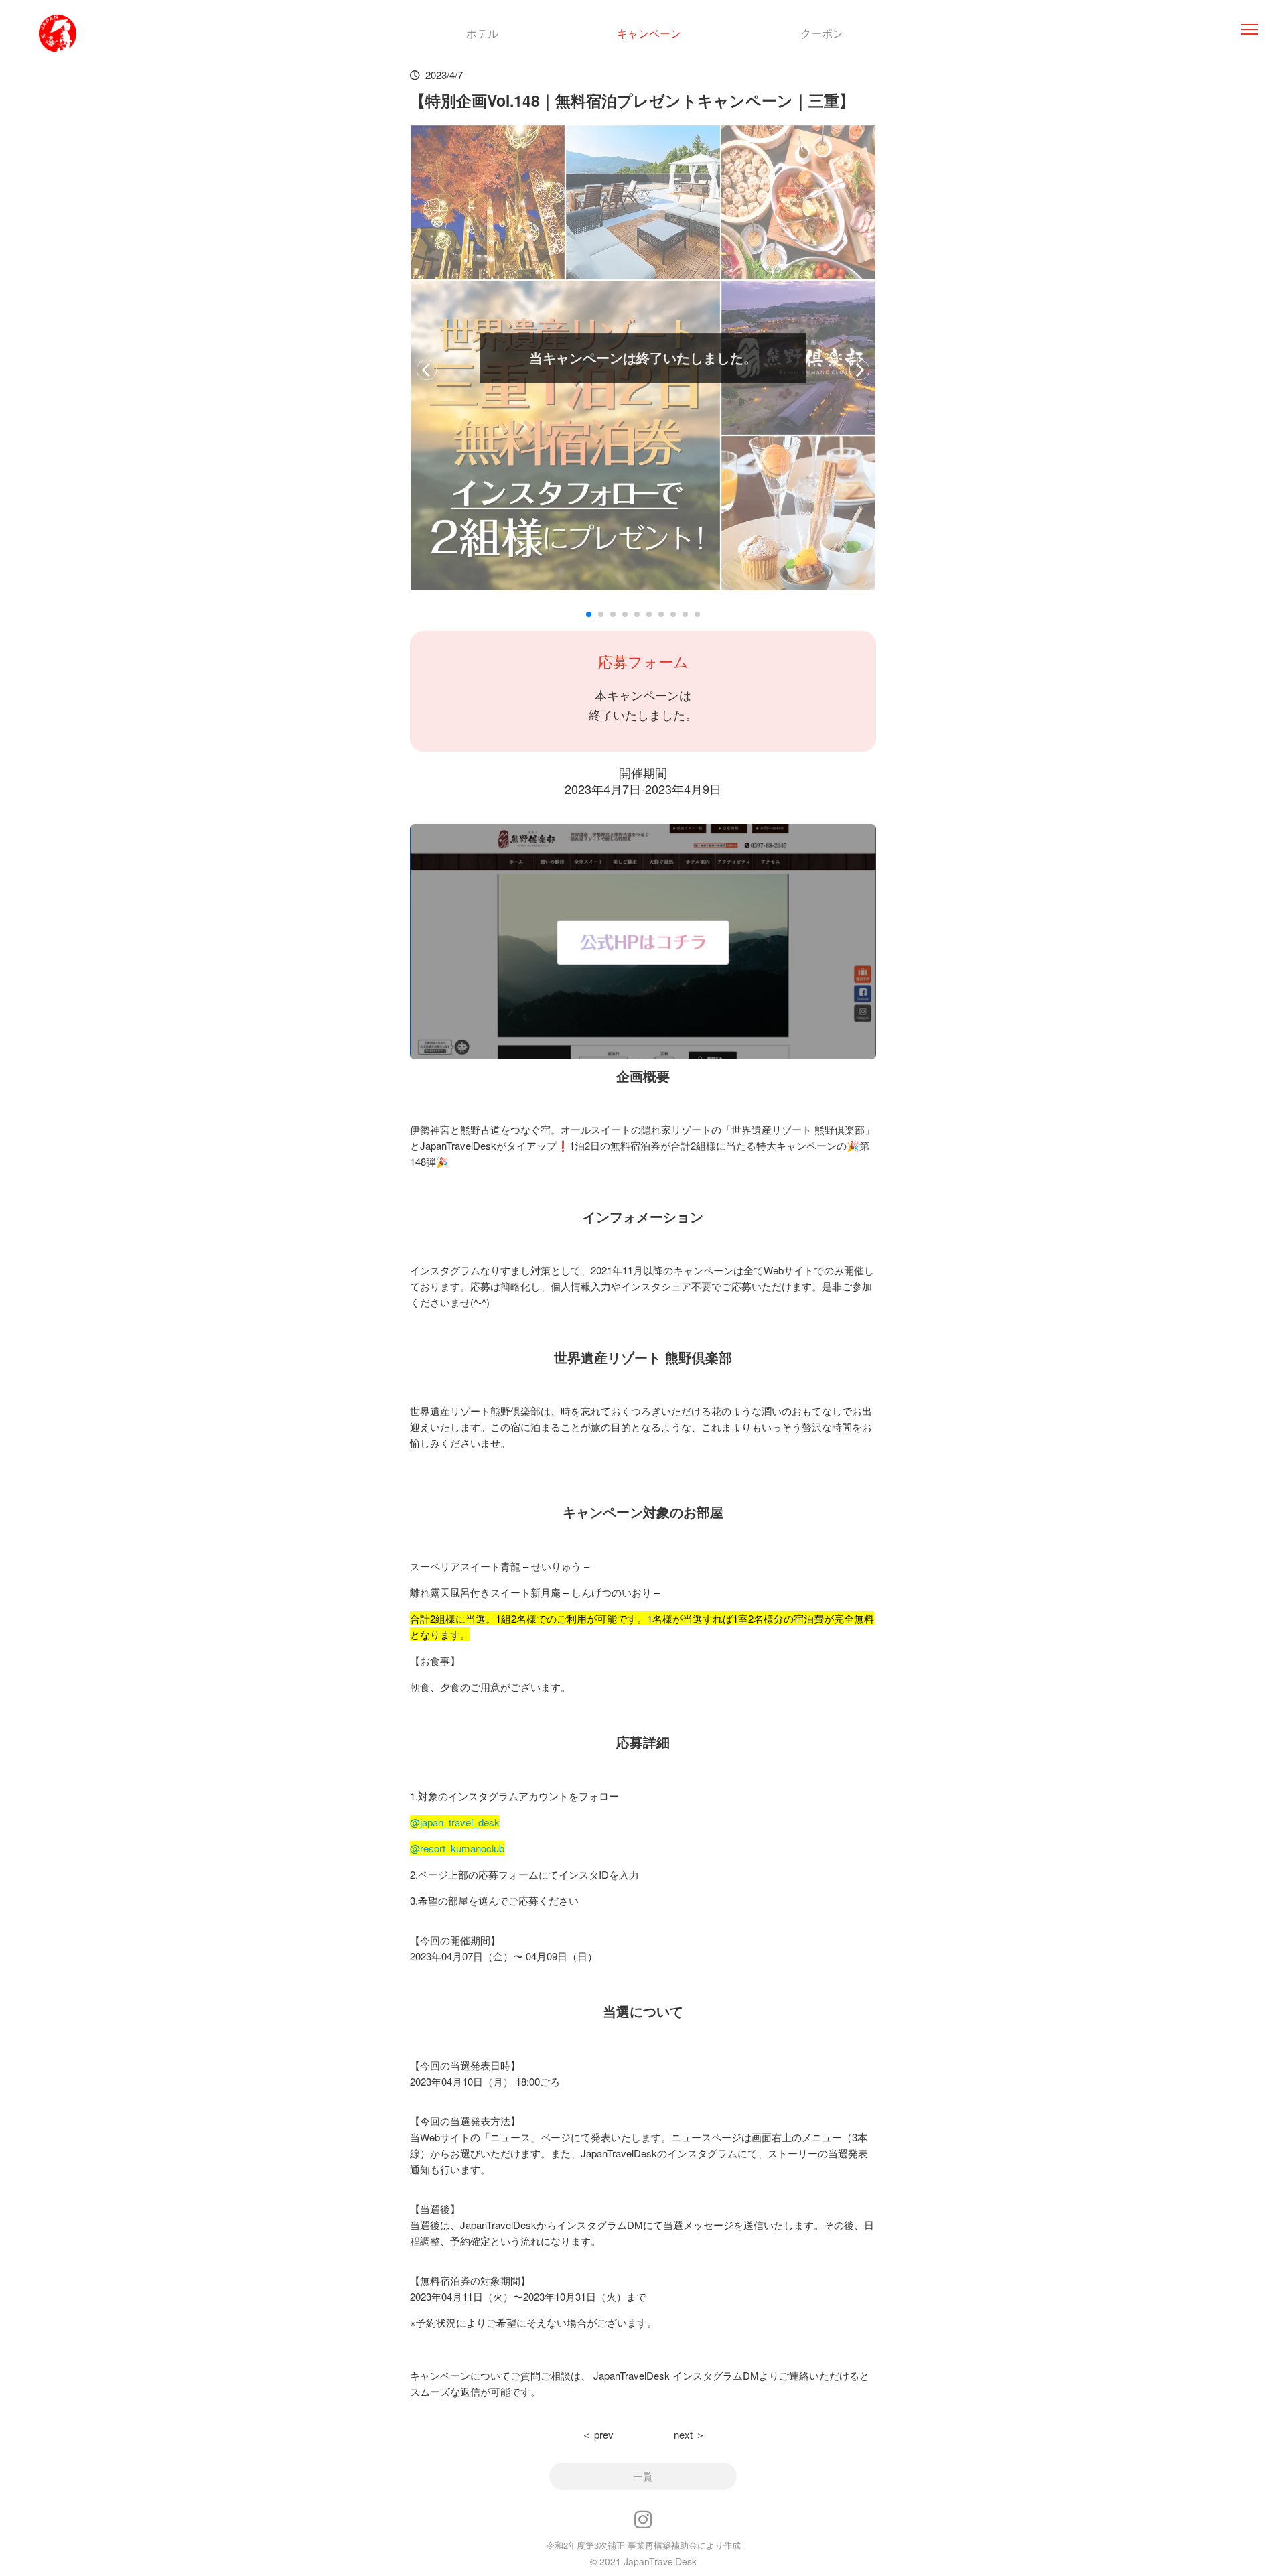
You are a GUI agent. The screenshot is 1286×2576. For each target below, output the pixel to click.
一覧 (643, 2476)
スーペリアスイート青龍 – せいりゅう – (500, 1566)
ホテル (482, 33)
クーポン (822, 33)
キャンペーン (649, 33)
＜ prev (597, 2434)
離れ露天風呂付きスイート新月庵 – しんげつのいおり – (535, 1592)
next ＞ (690, 2434)
